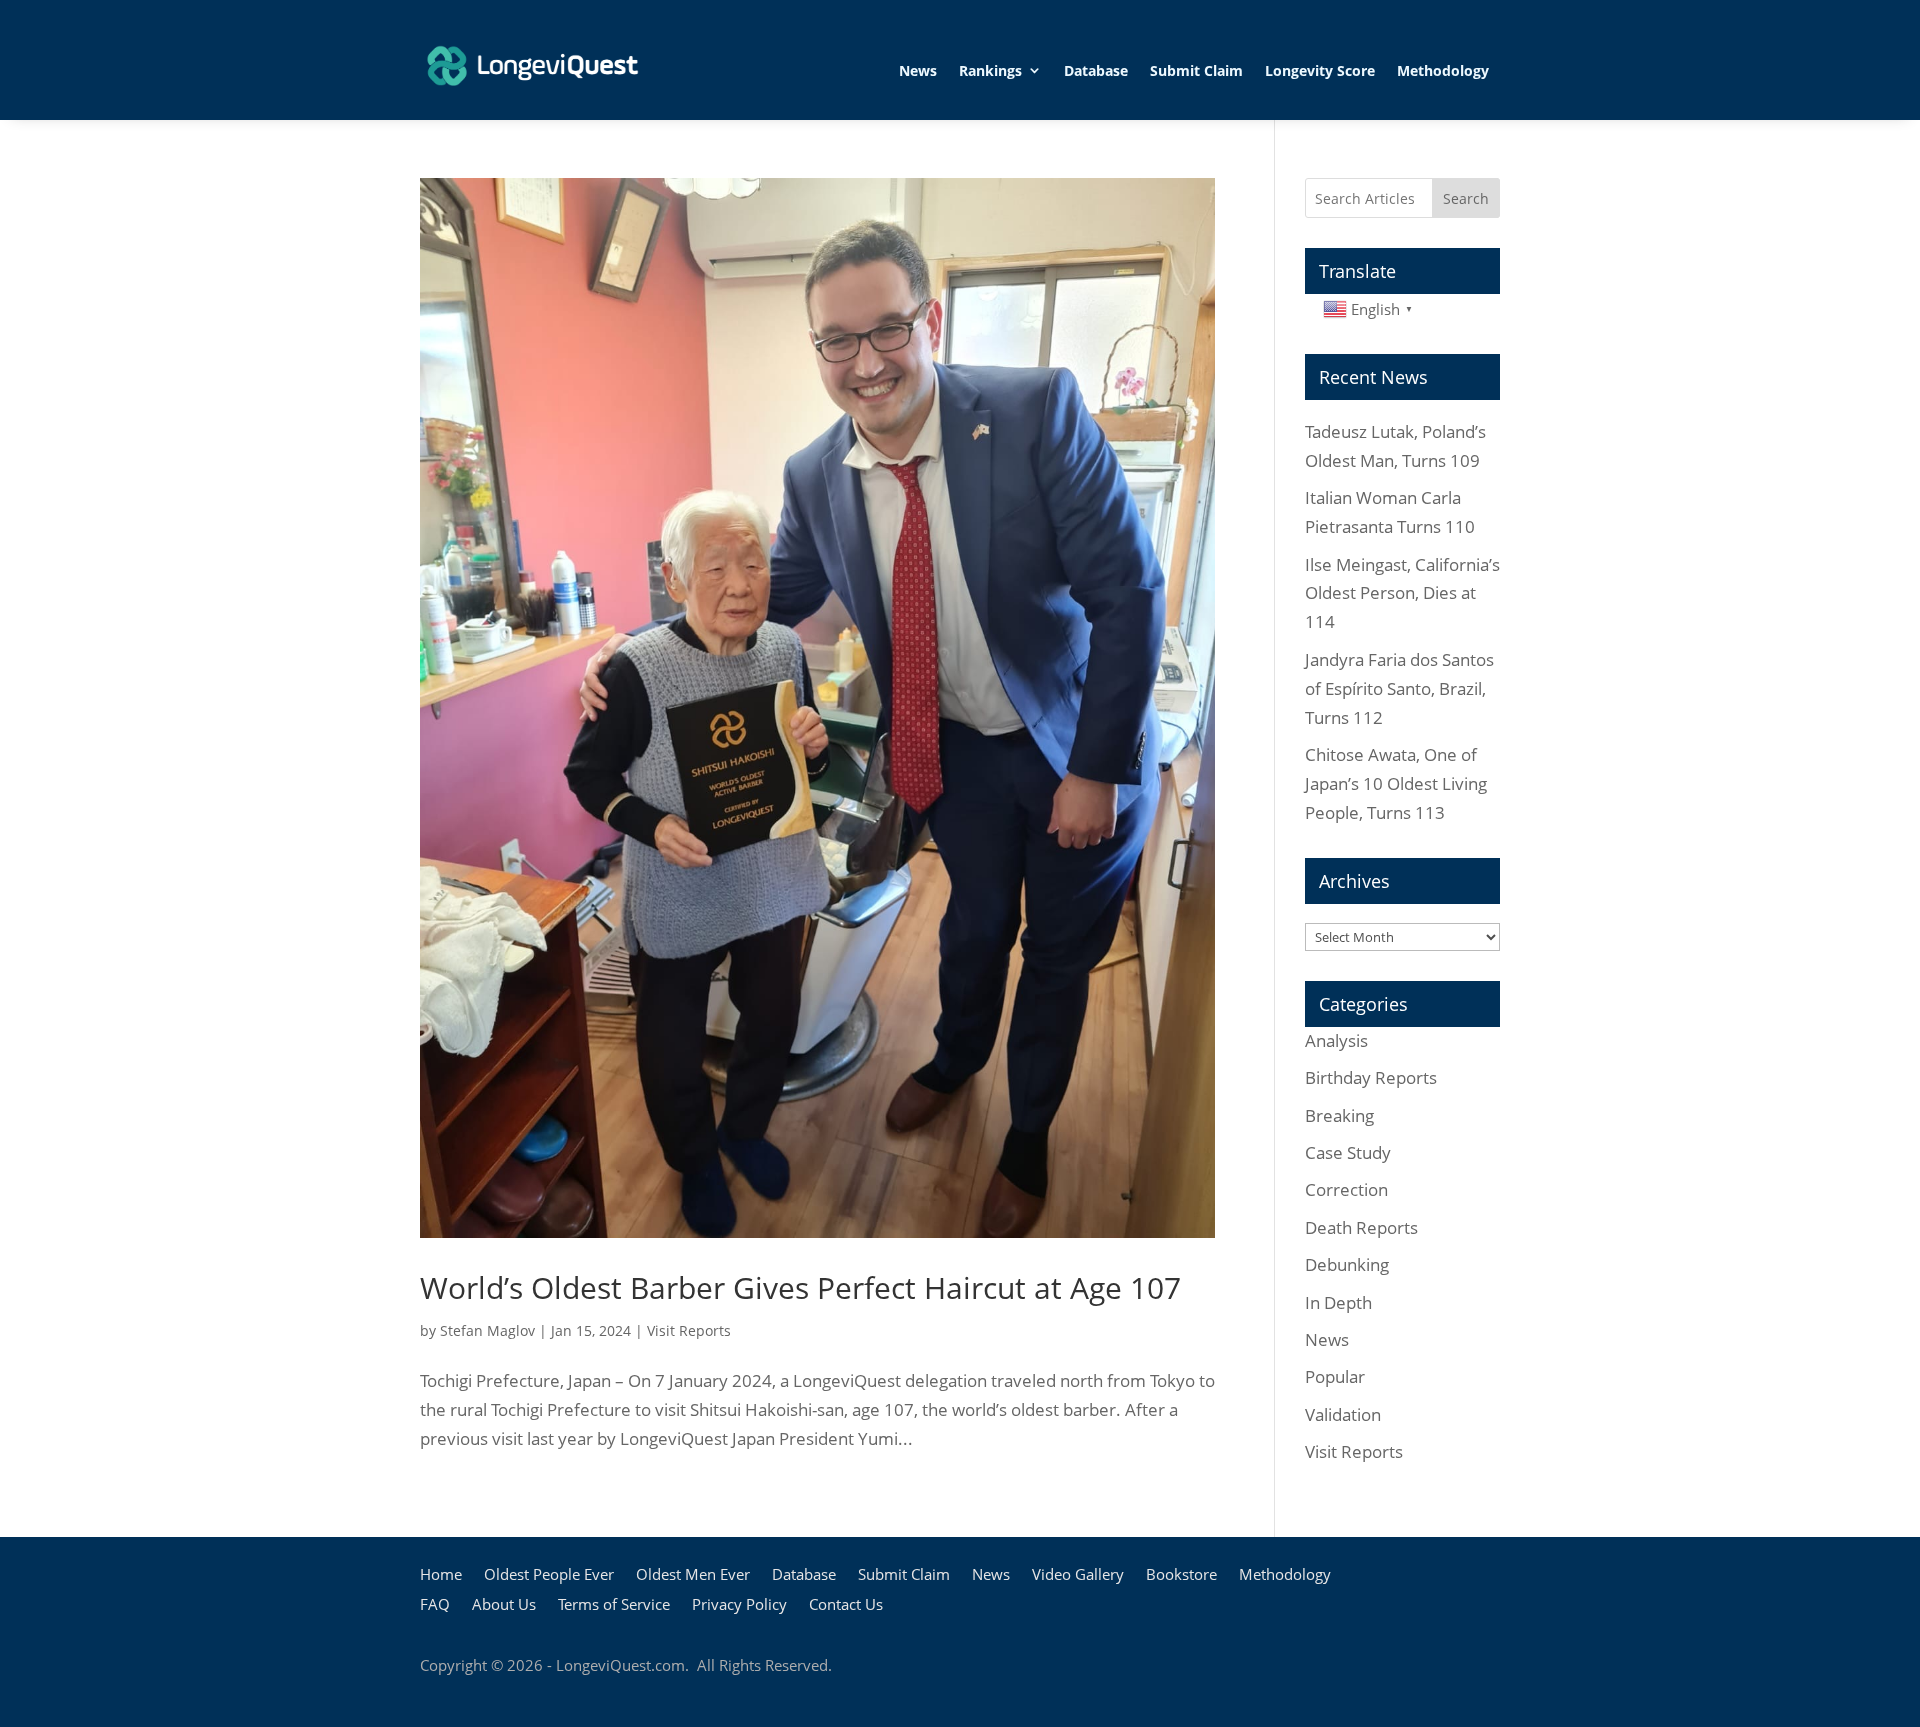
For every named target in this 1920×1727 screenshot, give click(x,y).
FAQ (435, 1605)
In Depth (1338, 1302)
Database (1096, 70)
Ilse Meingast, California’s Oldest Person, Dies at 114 (1402, 593)
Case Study (1348, 1152)
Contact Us (846, 1605)
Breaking (1339, 1115)
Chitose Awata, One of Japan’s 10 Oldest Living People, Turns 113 (1396, 783)
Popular (1335, 1376)
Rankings (990, 70)
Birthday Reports (1371, 1077)
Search (1466, 198)
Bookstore (1181, 1575)
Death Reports (1361, 1227)
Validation (1343, 1414)
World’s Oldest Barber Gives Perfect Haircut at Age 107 (800, 1287)
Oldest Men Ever (693, 1575)
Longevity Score (1320, 70)
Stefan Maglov (487, 1330)
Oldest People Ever (549, 1575)
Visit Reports (689, 1330)
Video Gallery (1078, 1575)
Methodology (1443, 70)
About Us (504, 1605)
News (918, 70)
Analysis (1336, 1040)
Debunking (1347, 1264)
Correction (1346, 1189)
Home (441, 1575)
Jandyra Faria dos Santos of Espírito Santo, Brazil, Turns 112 (1399, 688)
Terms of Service (614, 1605)
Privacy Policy (739, 1605)
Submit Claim (1196, 70)
